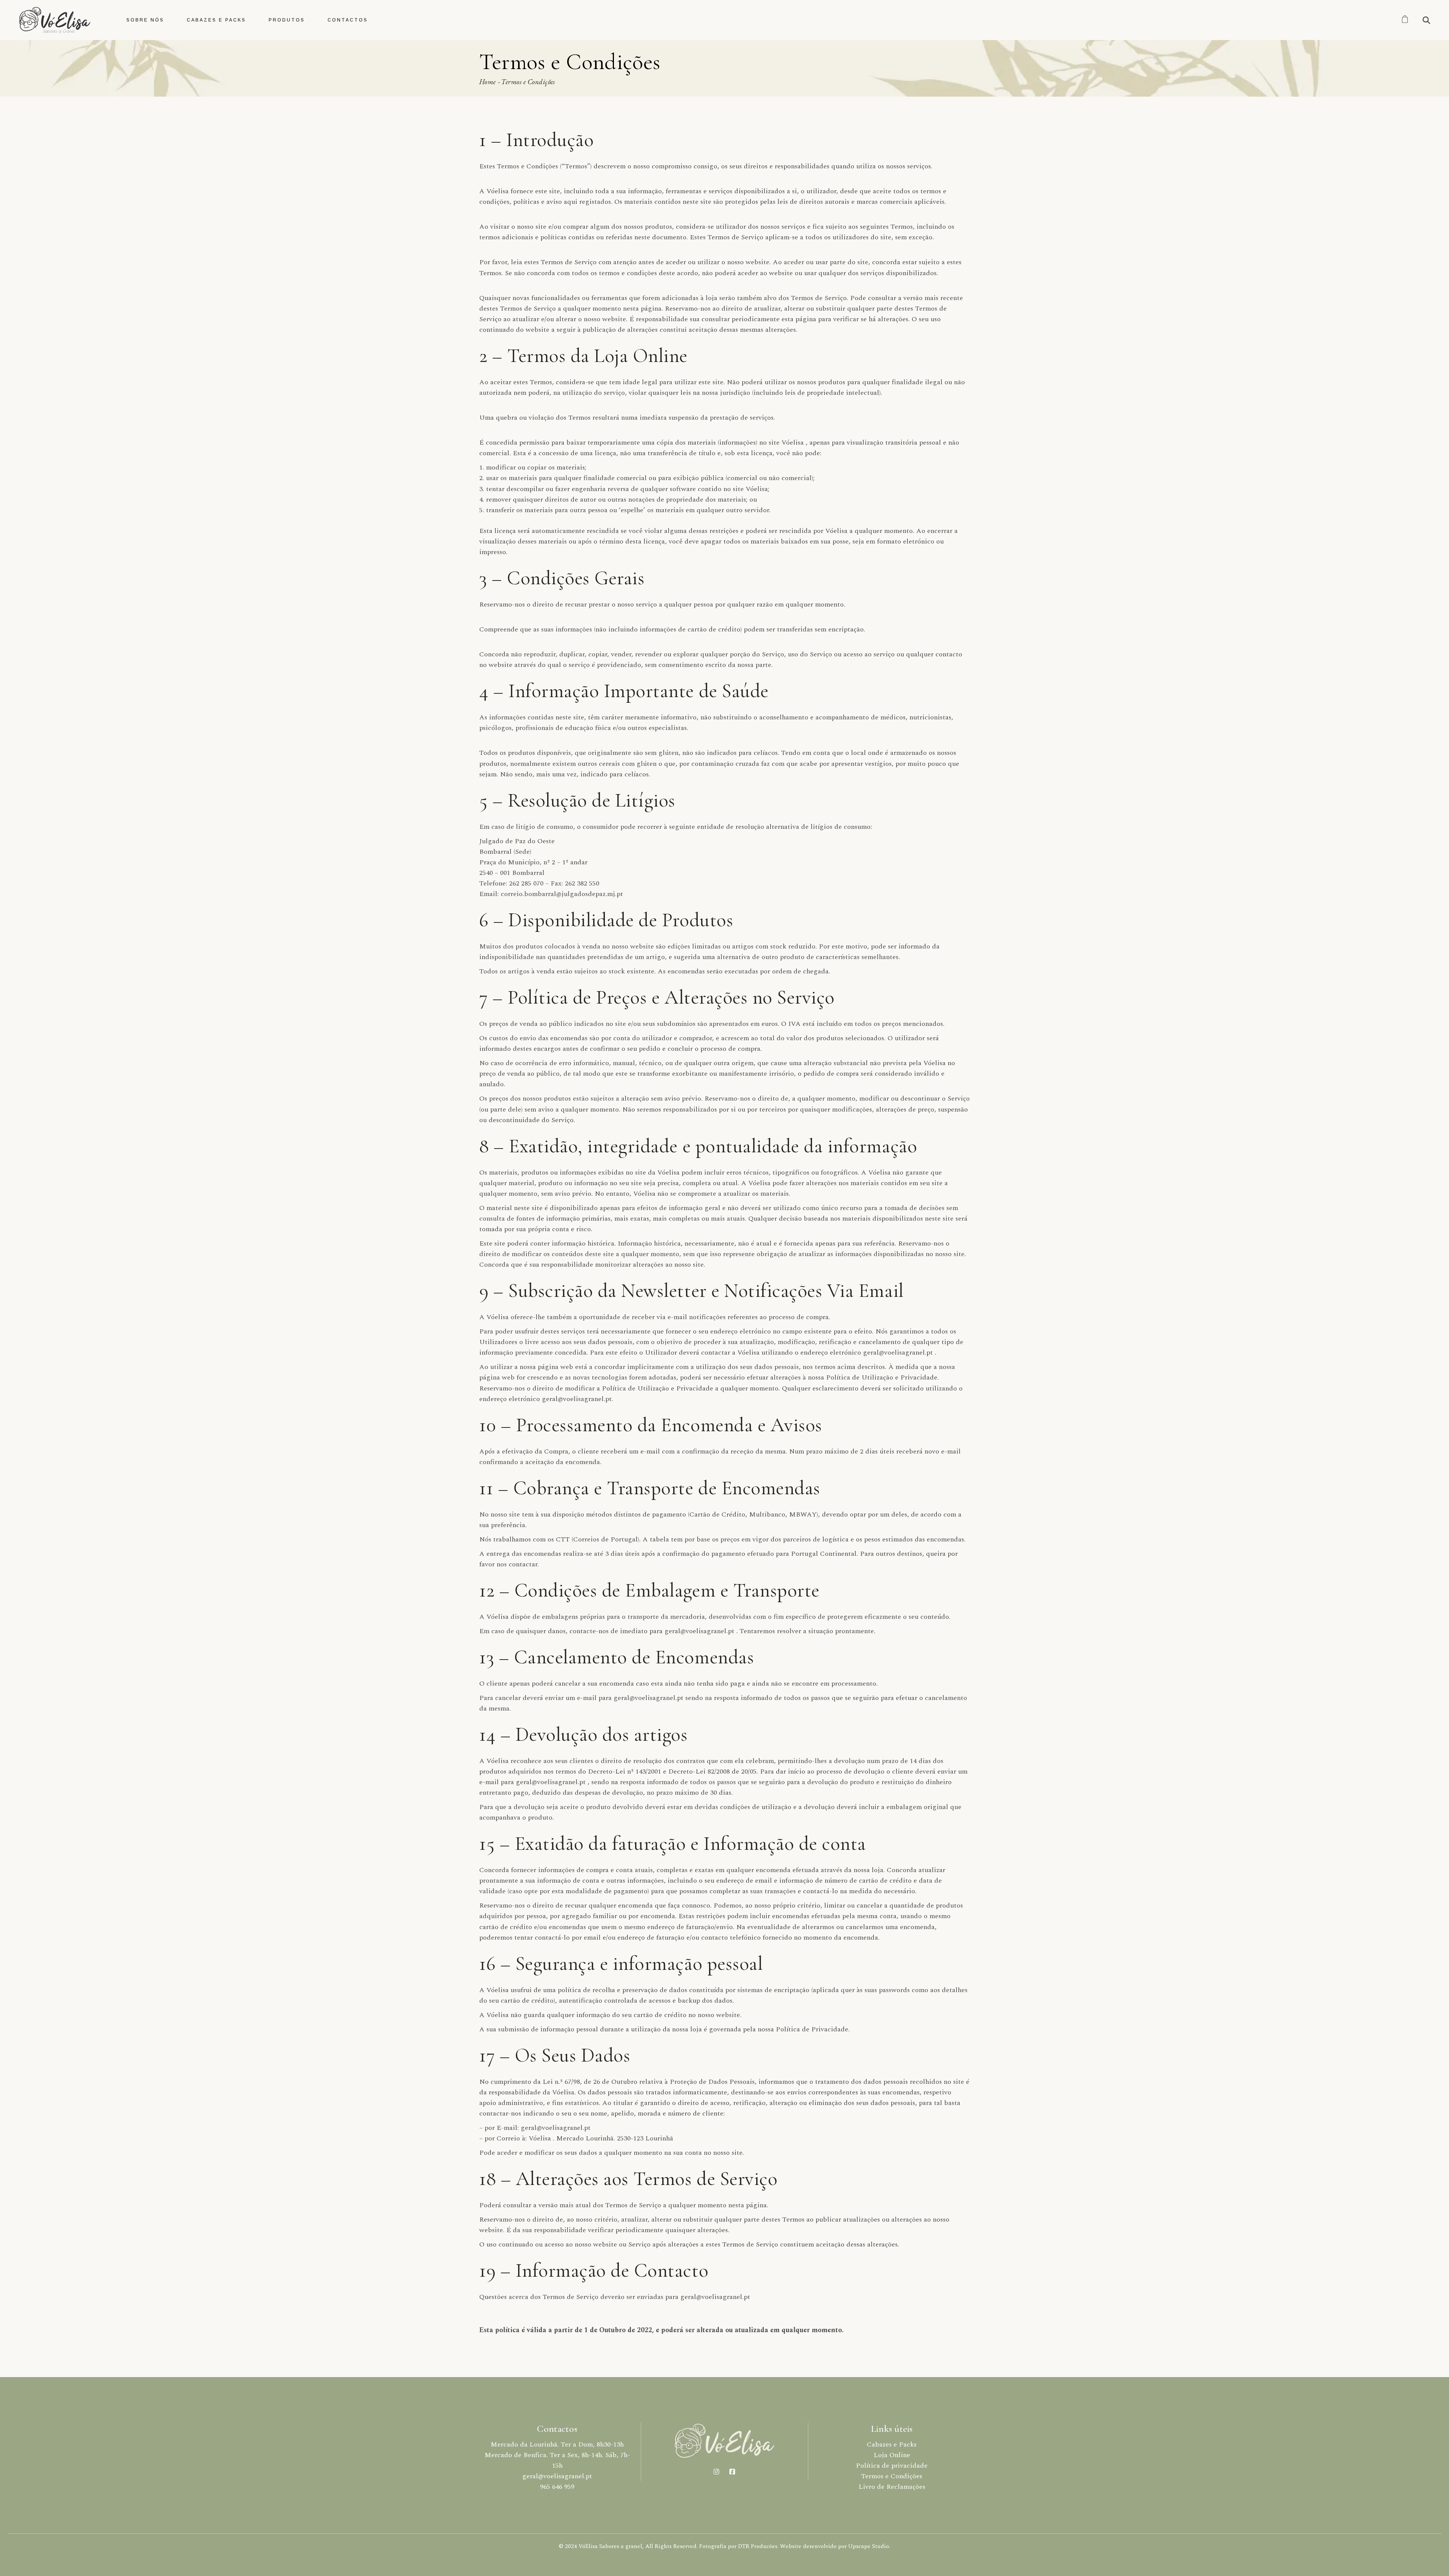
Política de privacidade (892, 2466)
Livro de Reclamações (892, 2487)
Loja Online (892, 2455)
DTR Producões (758, 2546)
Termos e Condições (892, 2476)
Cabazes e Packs (892, 2444)
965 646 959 (557, 2487)
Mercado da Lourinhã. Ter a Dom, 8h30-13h (557, 2444)
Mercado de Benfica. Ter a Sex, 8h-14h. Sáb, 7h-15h (557, 2460)
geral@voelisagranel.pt (557, 2476)
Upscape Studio (869, 2546)
